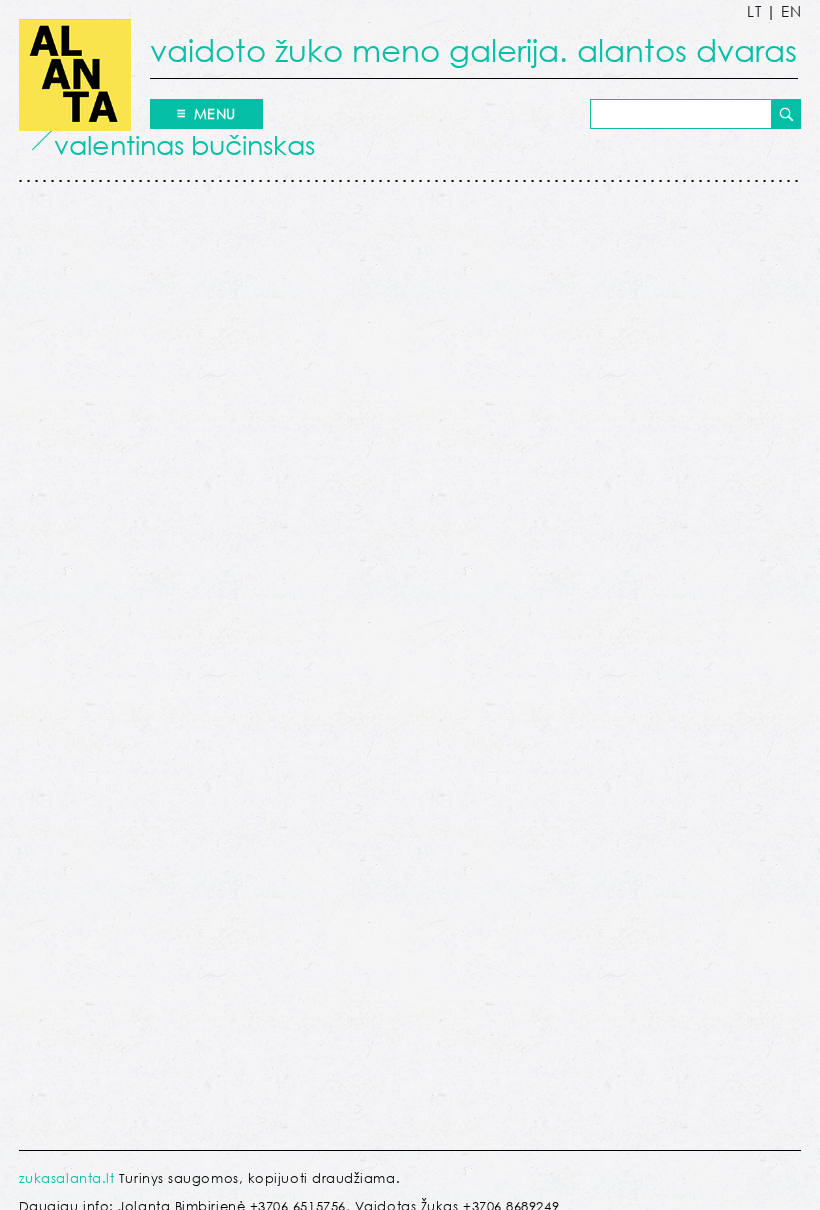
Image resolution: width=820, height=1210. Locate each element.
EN (791, 11)
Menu (215, 113)
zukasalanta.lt (67, 1178)
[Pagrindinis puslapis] (75, 75)
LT (754, 11)
